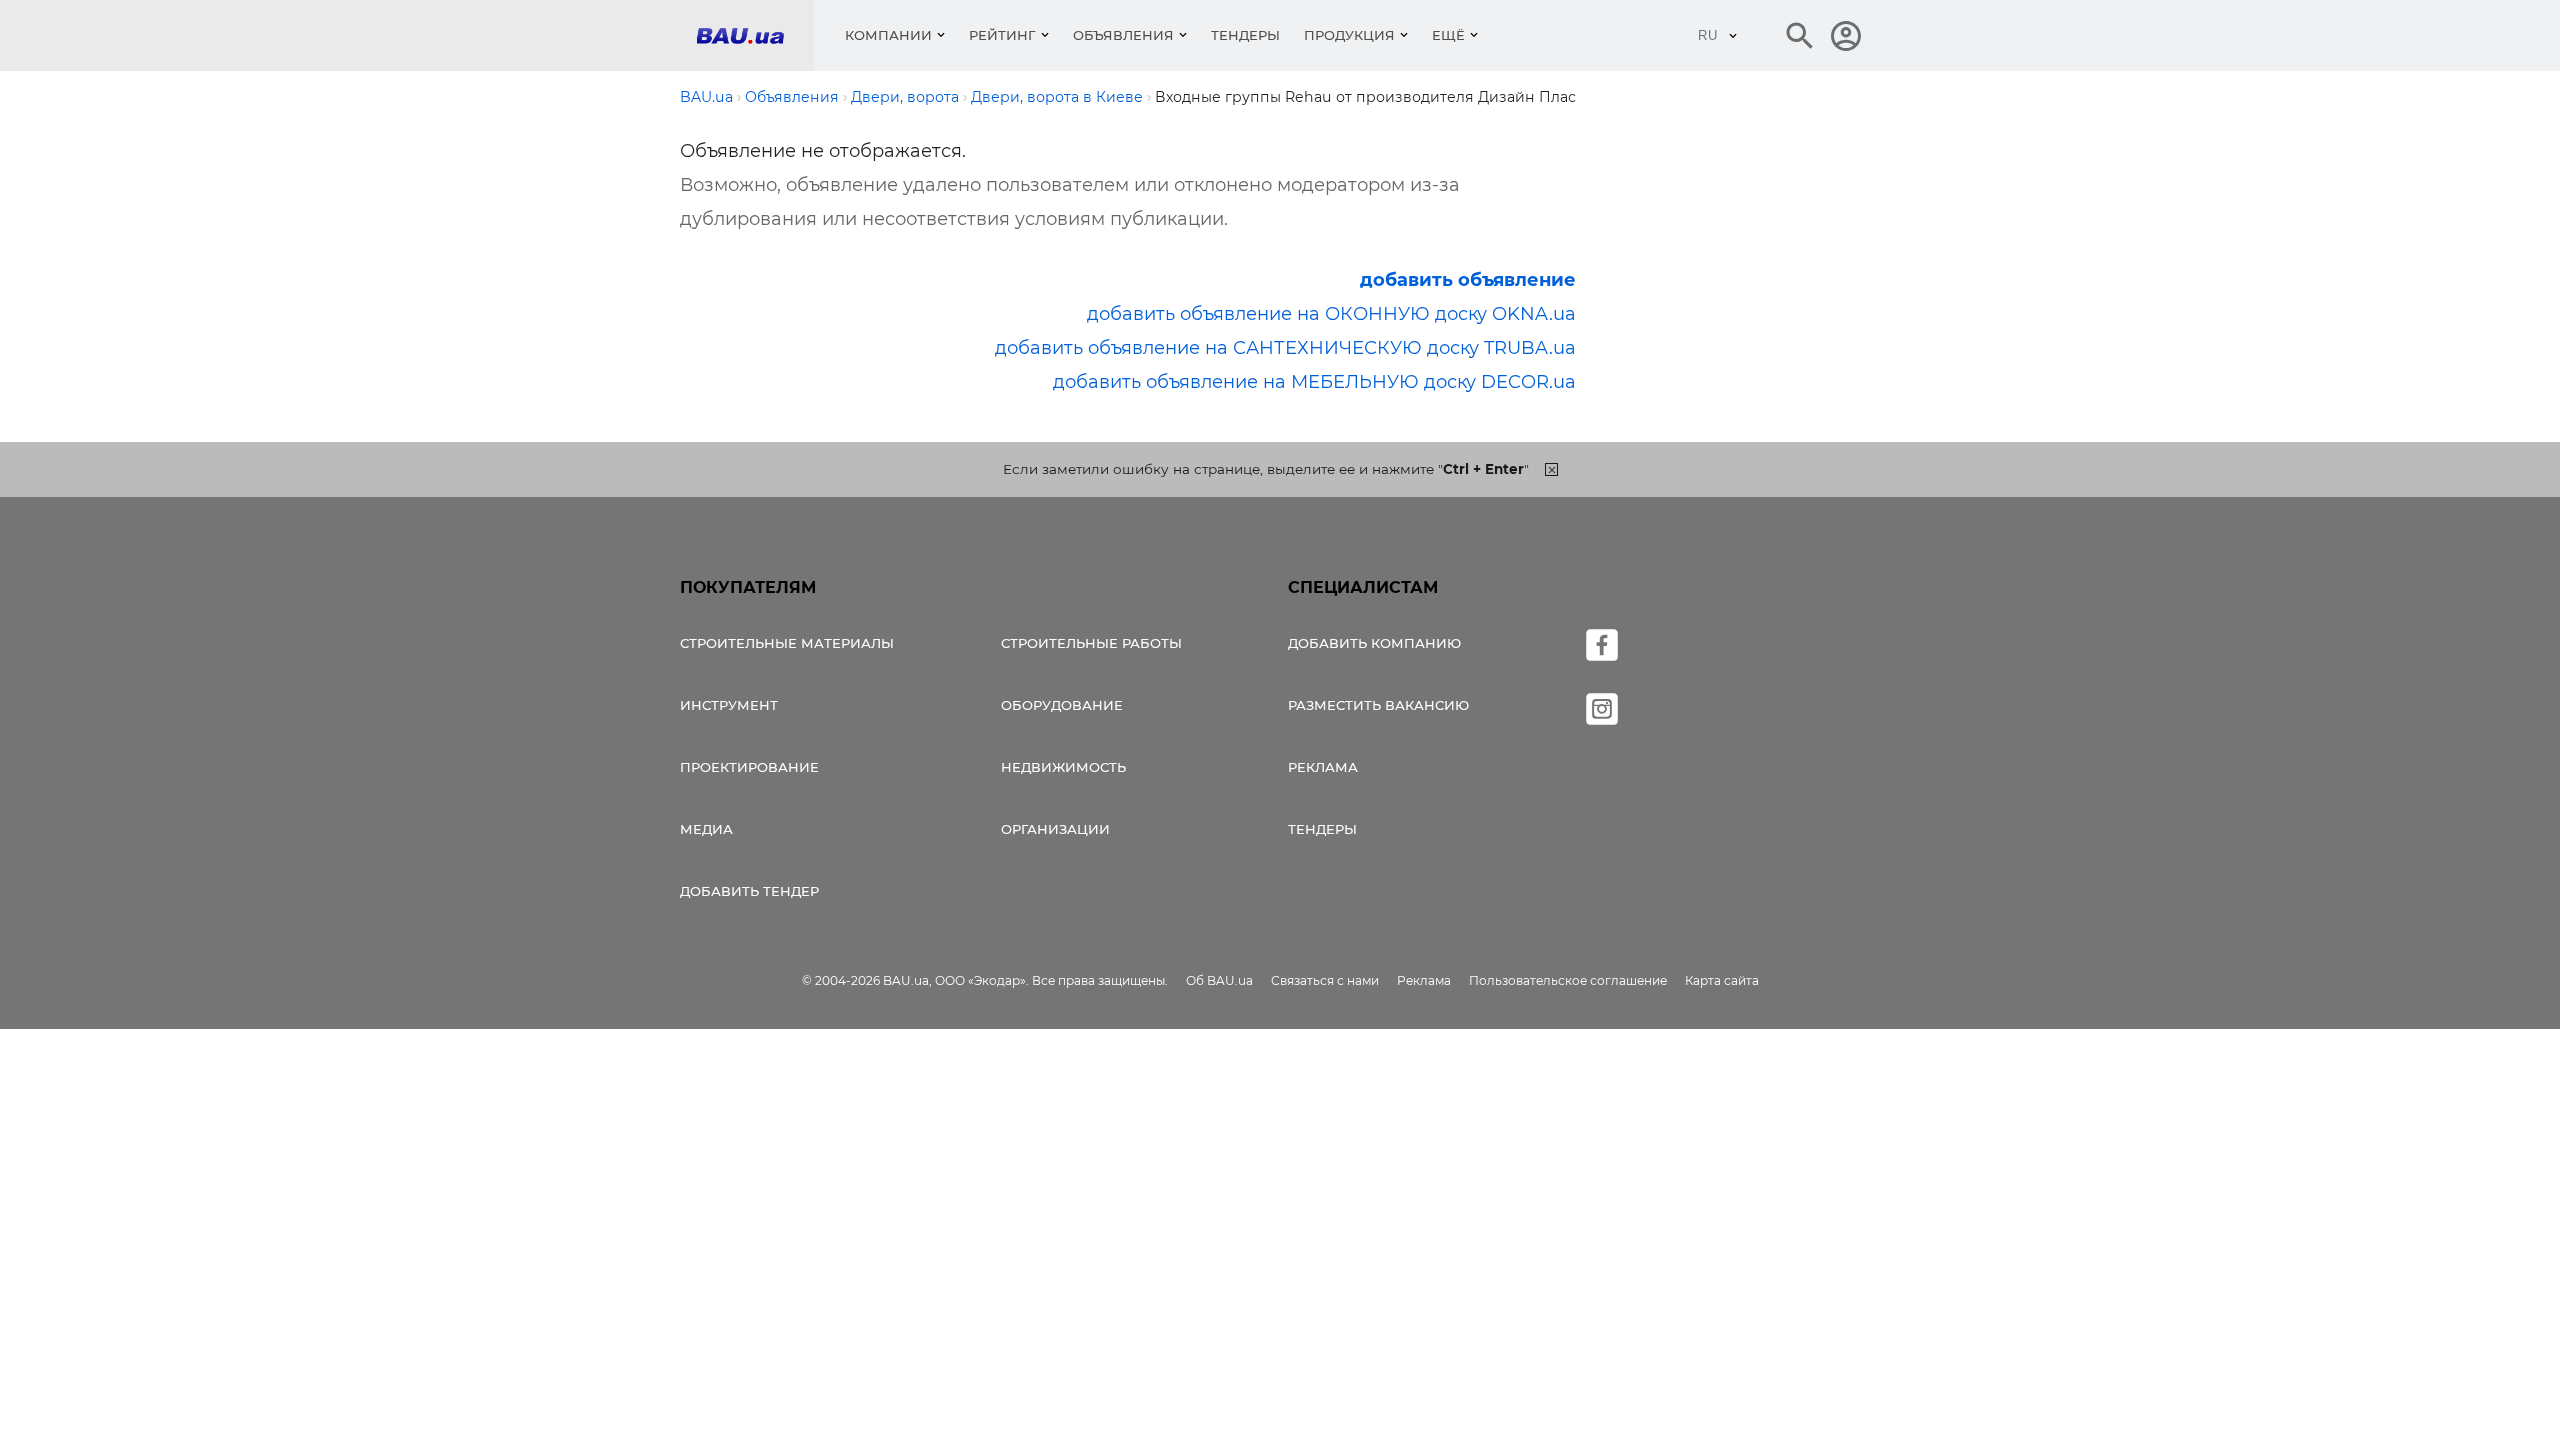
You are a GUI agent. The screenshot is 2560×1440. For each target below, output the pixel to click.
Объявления (1123, 35)
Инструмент (729, 705)
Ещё (1448, 35)
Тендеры (1245, 35)
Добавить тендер (749, 891)
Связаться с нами (1325, 980)
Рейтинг (1002, 35)
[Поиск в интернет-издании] (1800, 36)
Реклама (1323, 767)
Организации (1055, 829)
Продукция (1349, 35)
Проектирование (749, 767)
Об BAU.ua (1219, 980)
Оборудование (1062, 705)
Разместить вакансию (1378, 705)
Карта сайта (1722, 980)
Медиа (706, 829)
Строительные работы (1091, 643)
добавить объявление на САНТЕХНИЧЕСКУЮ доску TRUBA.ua (1285, 348)
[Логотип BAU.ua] (755, 35)
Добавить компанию (1374, 643)
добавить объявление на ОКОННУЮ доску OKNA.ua (1331, 314)
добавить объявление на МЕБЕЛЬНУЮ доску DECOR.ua (1314, 382)
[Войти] (1846, 36)
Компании (888, 35)
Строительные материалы (787, 643)
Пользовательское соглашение (1568, 980)
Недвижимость (1063, 767)
